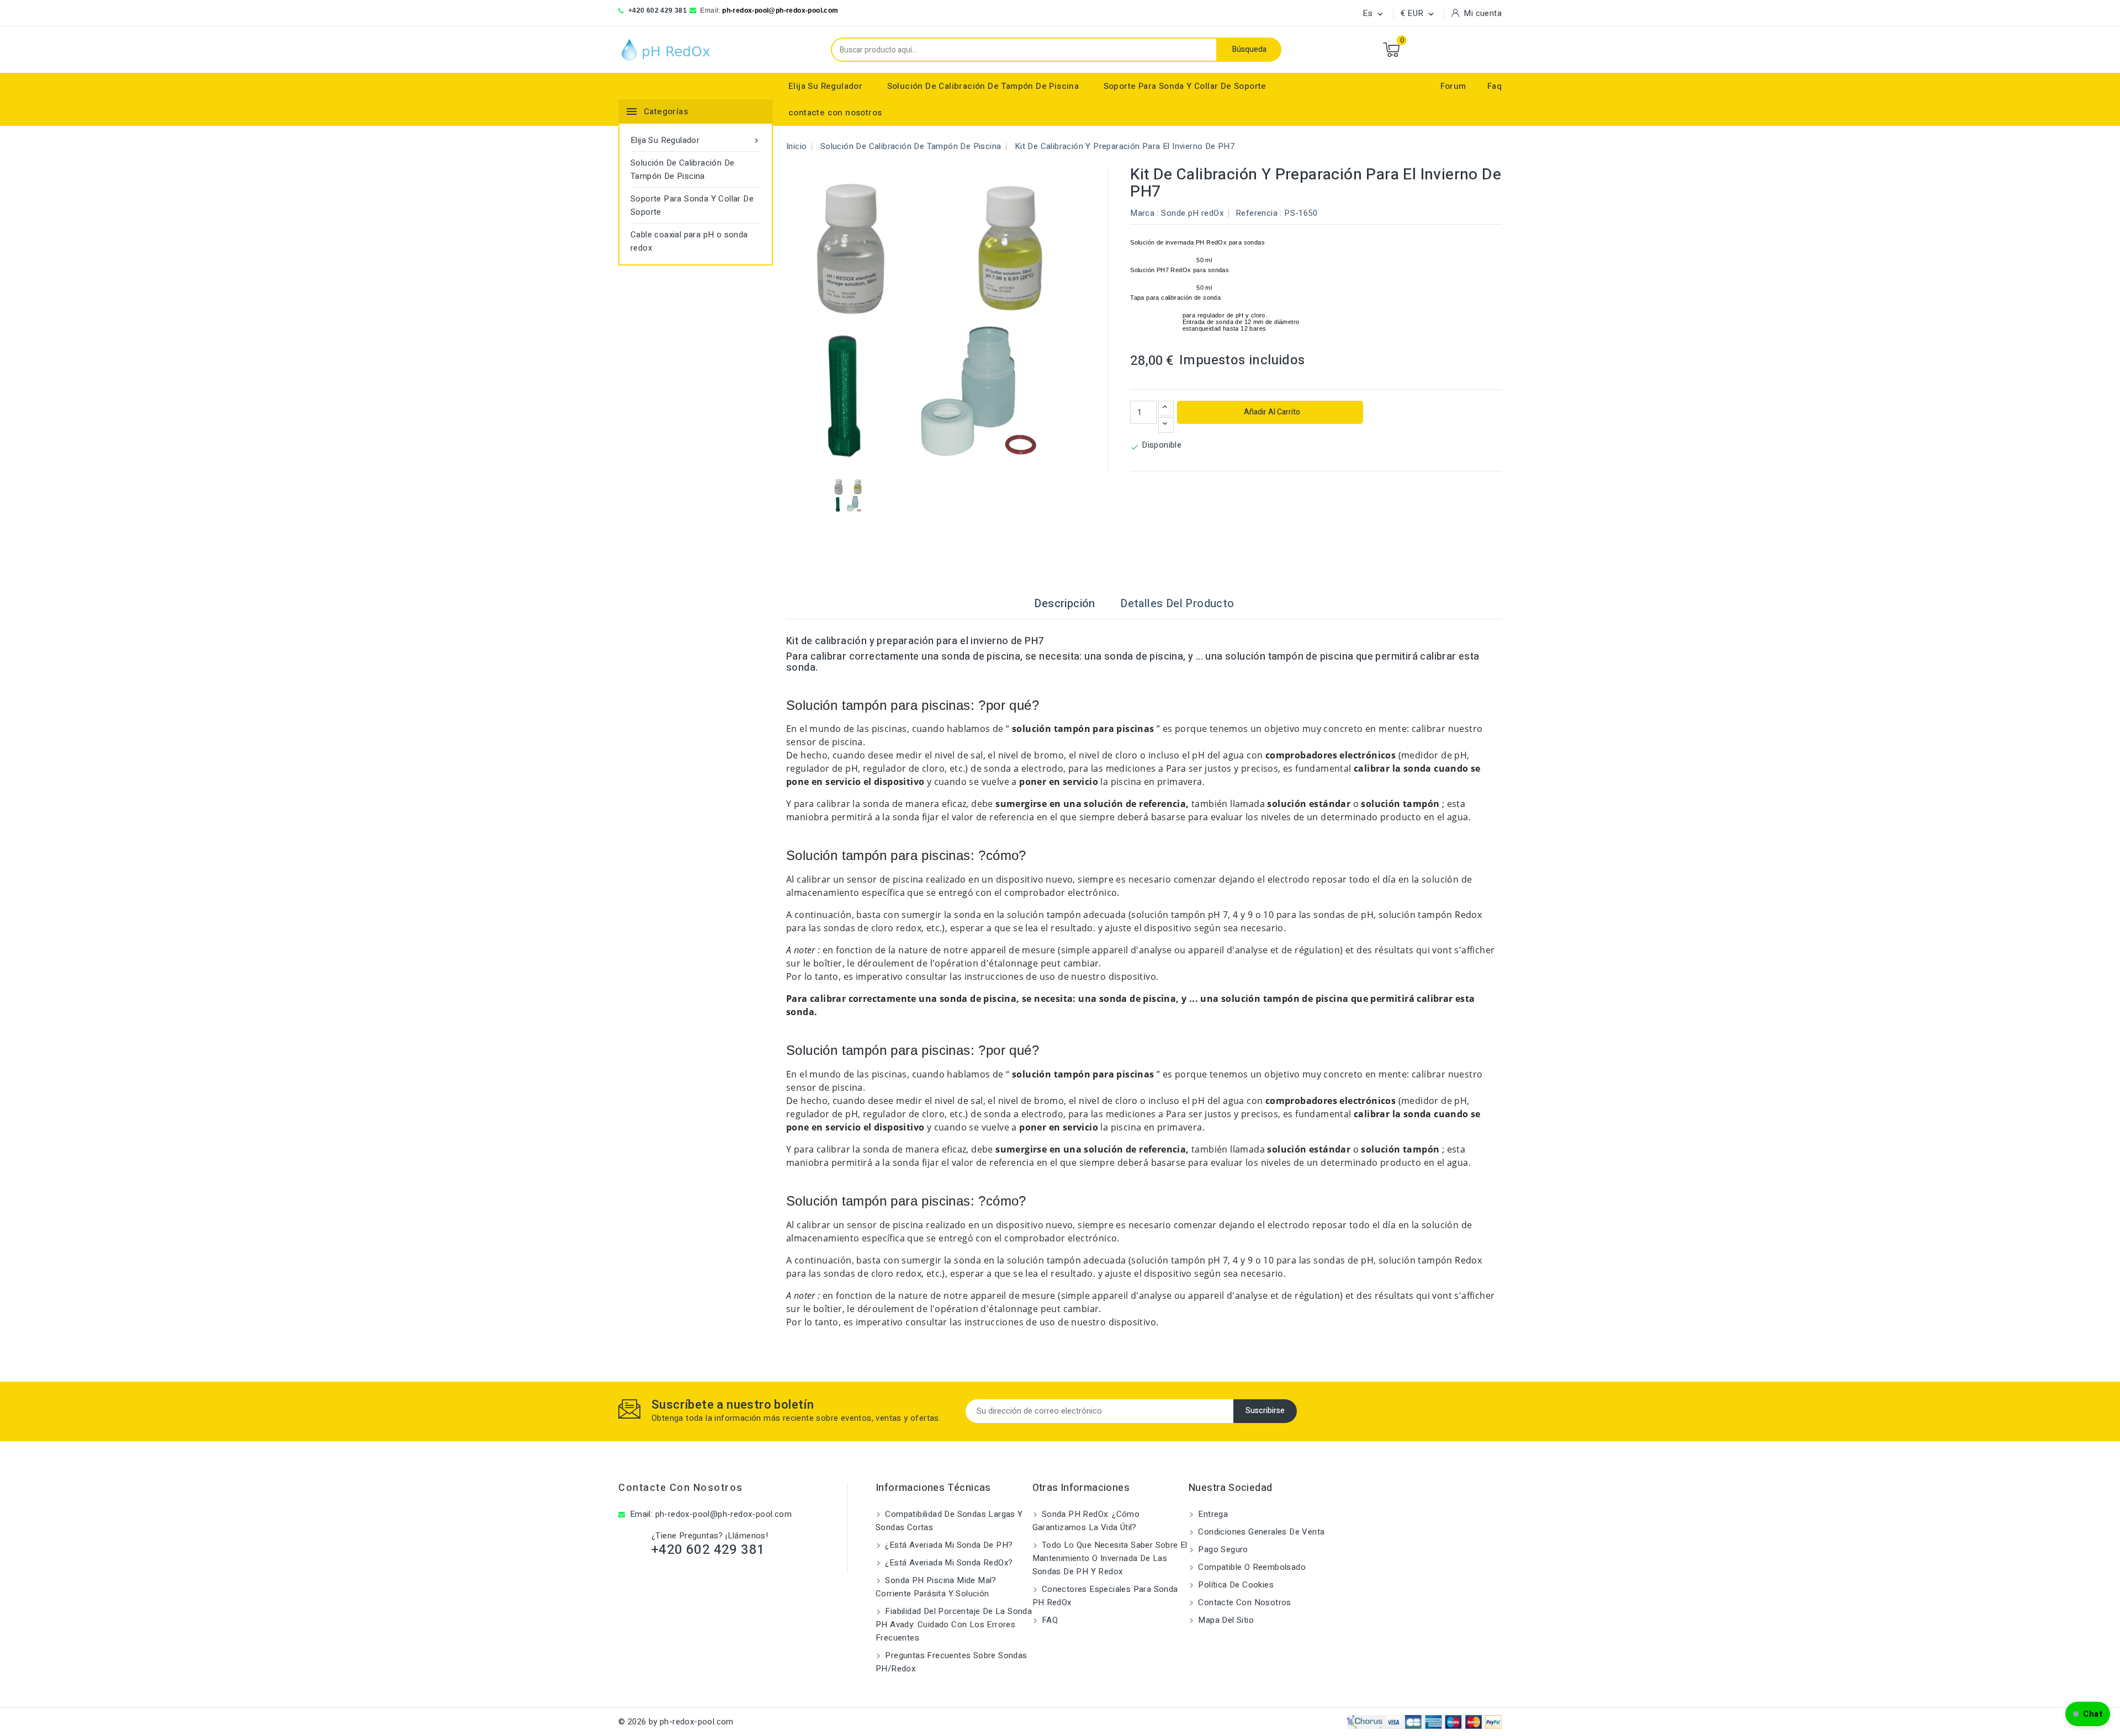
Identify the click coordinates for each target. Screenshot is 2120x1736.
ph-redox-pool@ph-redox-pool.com (780, 10)
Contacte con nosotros (681, 1488)
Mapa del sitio (1225, 1620)
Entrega (1212, 1514)
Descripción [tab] (1064, 604)
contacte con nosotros (835, 113)
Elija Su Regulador (825, 86)
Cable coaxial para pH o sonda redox (689, 241)
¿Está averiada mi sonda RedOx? (948, 1563)
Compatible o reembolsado (1251, 1567)
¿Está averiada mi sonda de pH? (948, 1545)
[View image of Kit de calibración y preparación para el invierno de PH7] (849, 495)
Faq (1494, 86)
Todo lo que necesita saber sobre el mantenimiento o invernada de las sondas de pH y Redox (1110, 1558)
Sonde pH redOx (1192, 213)
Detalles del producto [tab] (1177, 604)
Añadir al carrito (1271, 412)
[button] (2088, 1714)
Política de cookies (1235, 1585)
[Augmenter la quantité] (1166, 408)
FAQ (1049, 1620)
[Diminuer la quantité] (1166, 425)
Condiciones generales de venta (1260, 1532)
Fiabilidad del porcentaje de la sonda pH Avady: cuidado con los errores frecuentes (954, 1624)
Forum (1453, 86)
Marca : (1144, 213)
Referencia (1257, 213)
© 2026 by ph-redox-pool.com (676, 1722)
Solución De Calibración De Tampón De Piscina (983, 86)
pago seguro (1222, 1549)
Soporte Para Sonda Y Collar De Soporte (1185, 86)
